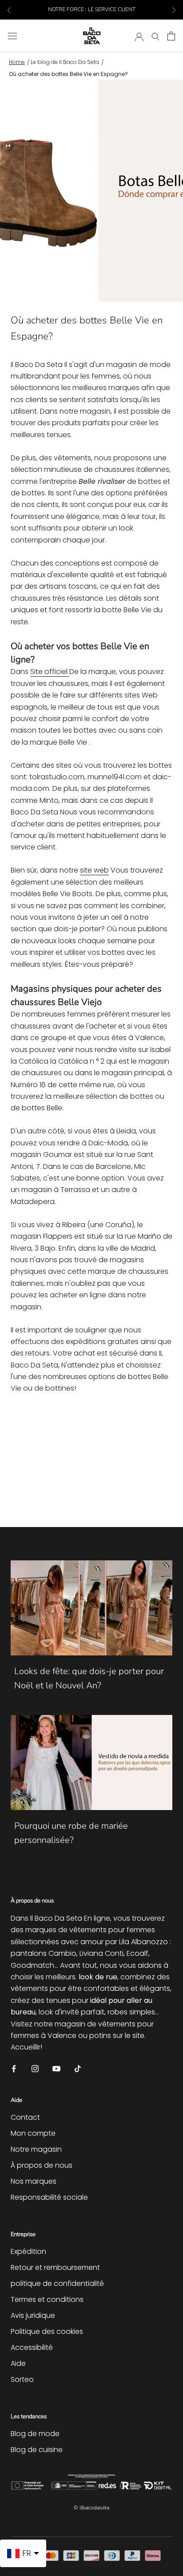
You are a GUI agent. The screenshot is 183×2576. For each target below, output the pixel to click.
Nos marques (34, 2181)
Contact (25, 2117)
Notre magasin (36, 2149)
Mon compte (33, 2133)
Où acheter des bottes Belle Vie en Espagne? (68, 74)
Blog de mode (35, 2434)
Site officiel (50, 672)
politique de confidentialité (57, 2283)
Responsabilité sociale (49, 2197)
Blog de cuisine (37, 2450)
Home (17, 62)
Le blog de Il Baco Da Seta (65, 62)
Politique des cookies (47, 2331)
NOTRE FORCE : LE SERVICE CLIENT (92, 9)
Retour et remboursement (55, 2267)
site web (94, 870)
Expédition (28, 2251)
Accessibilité (32, 2347)
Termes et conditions (47, 2299)
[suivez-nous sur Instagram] (35, 2068)
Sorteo (22, 2379)
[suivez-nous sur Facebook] (14, 2068)
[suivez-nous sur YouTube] (56, 2068)
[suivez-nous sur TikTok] (78, 2068)
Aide (18, 2363)
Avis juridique (33, 2315)
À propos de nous (42, 2165)
